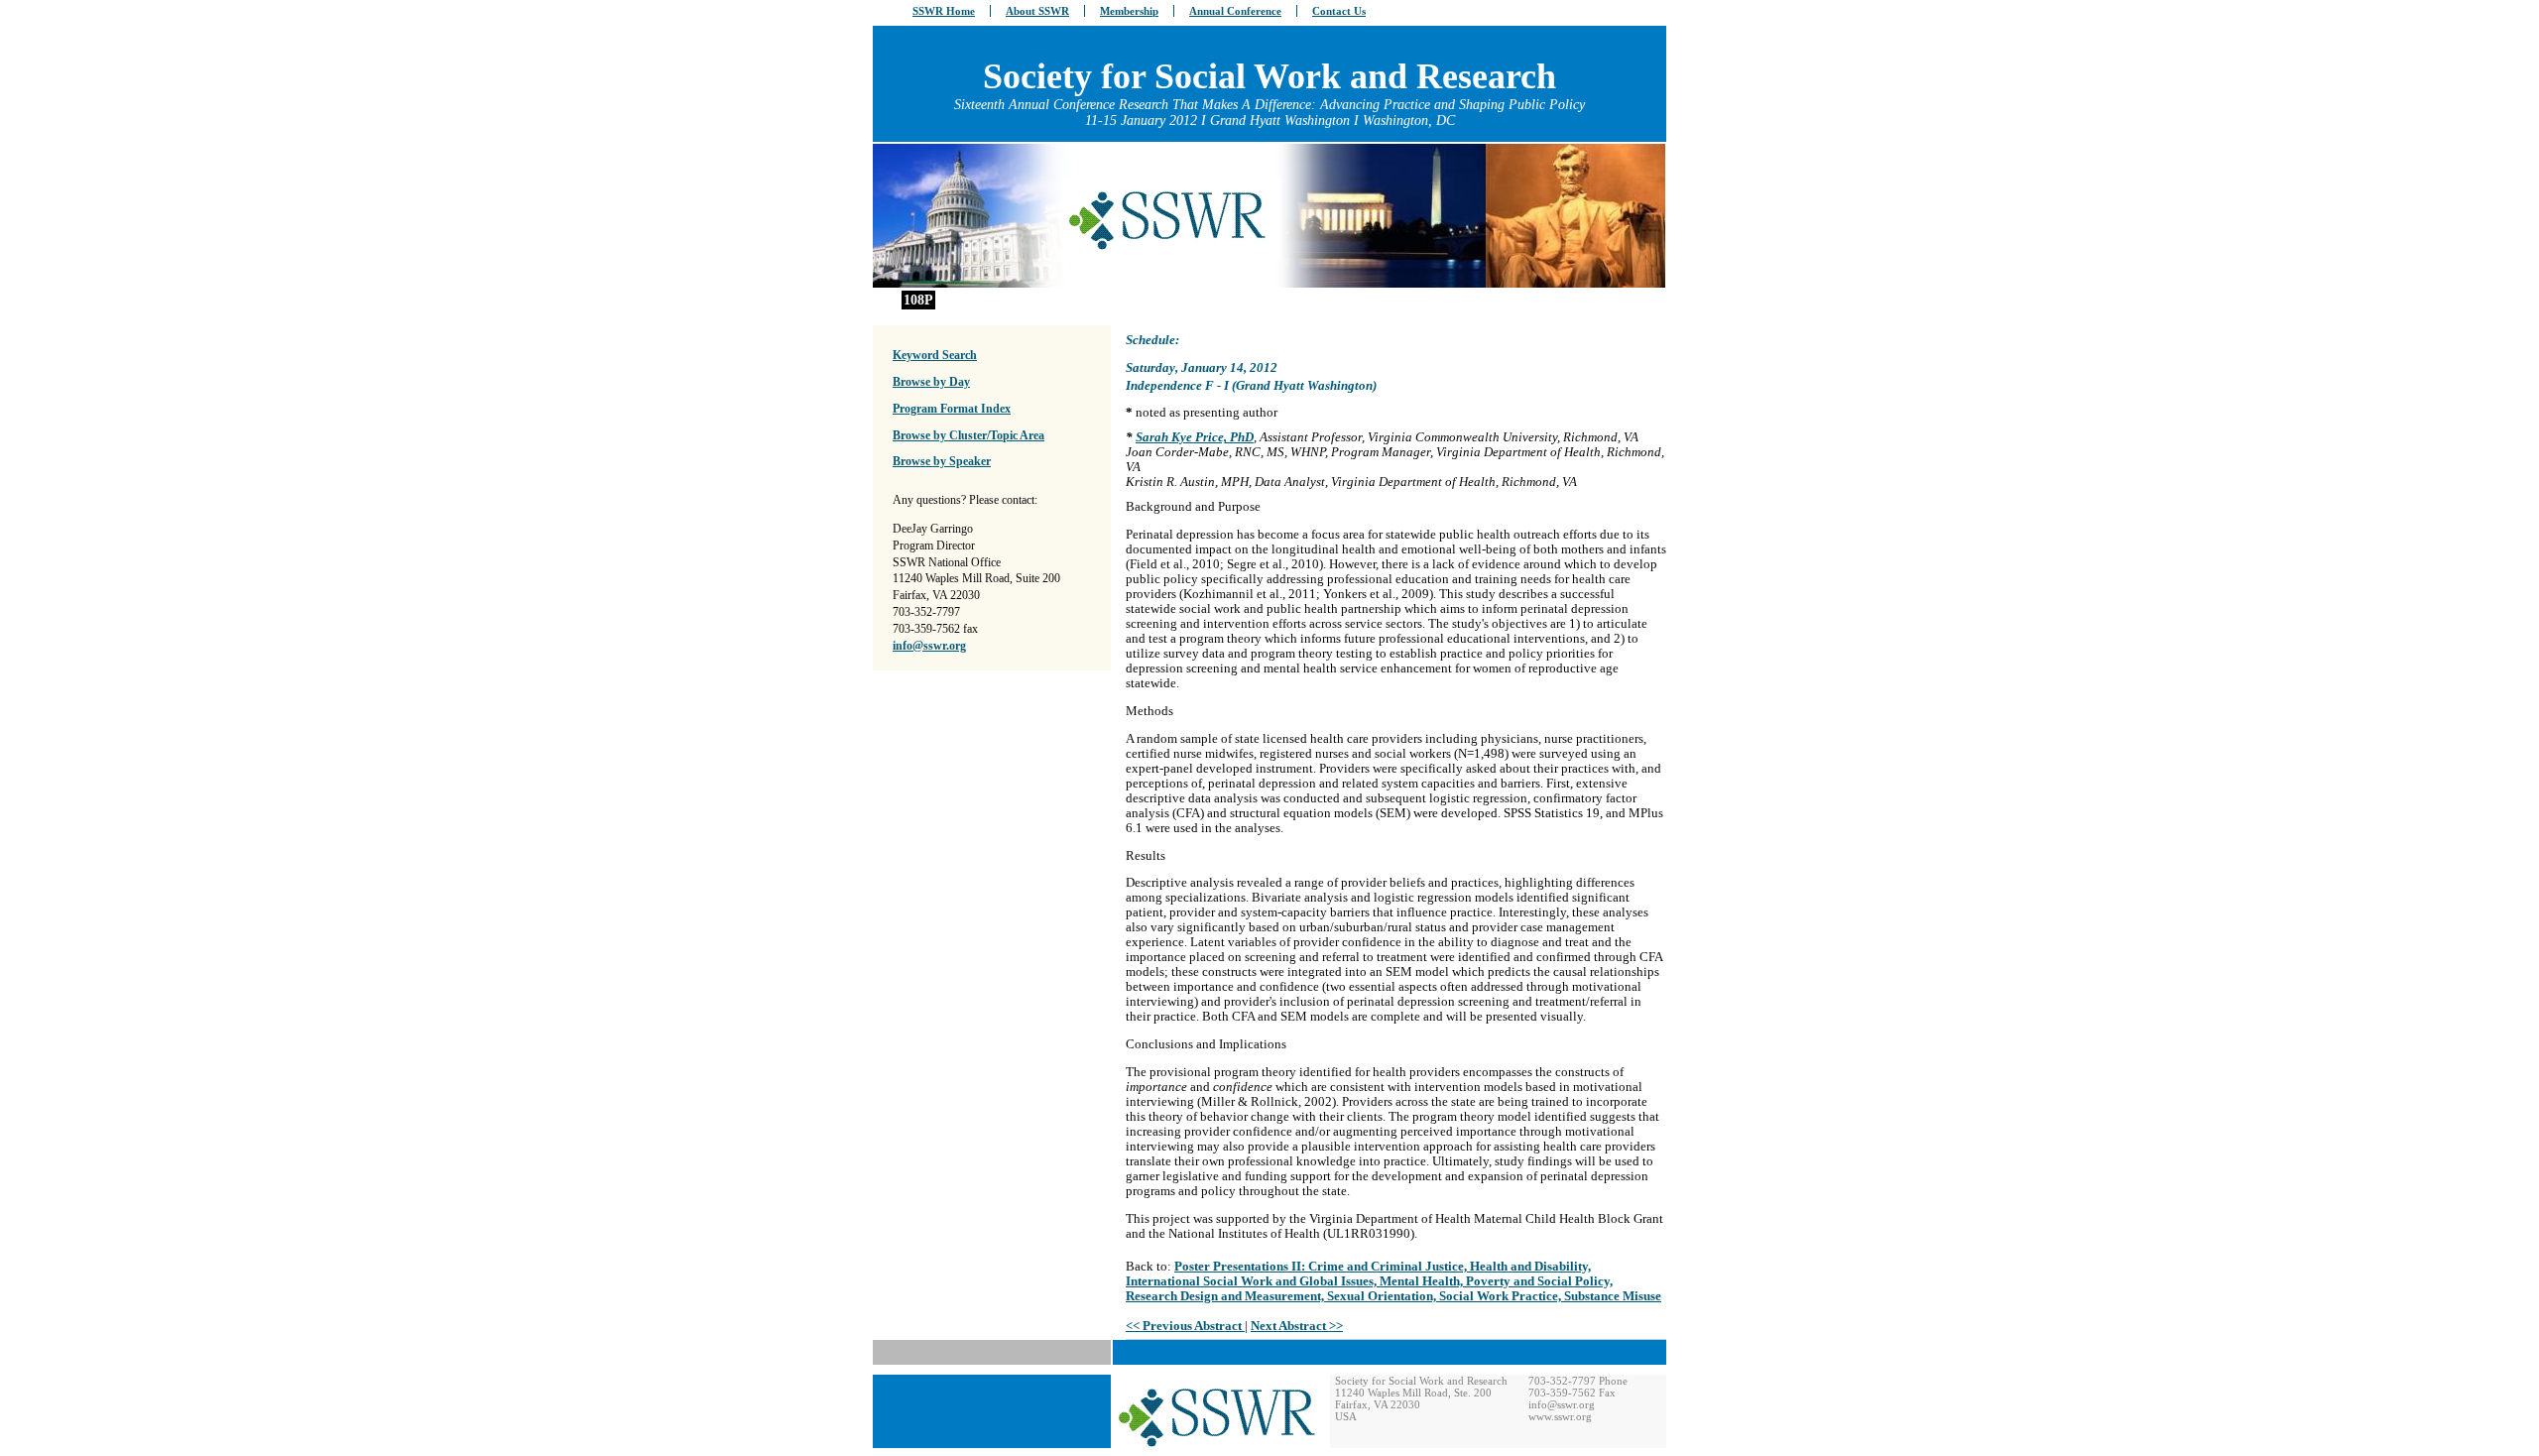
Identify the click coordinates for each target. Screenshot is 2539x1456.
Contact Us (1339, 11)
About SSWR (1037, 11)
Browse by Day (931, 382)
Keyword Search (935, 355)
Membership (1129, 11)
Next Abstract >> (1297, 1326)
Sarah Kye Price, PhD (1195, 437)
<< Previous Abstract (1185, 1326)
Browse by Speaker (942, 461)
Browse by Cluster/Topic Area (968, 435)
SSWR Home (944, 11)
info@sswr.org (929, 646)
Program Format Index (952, 409)
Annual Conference (1235, 11)
